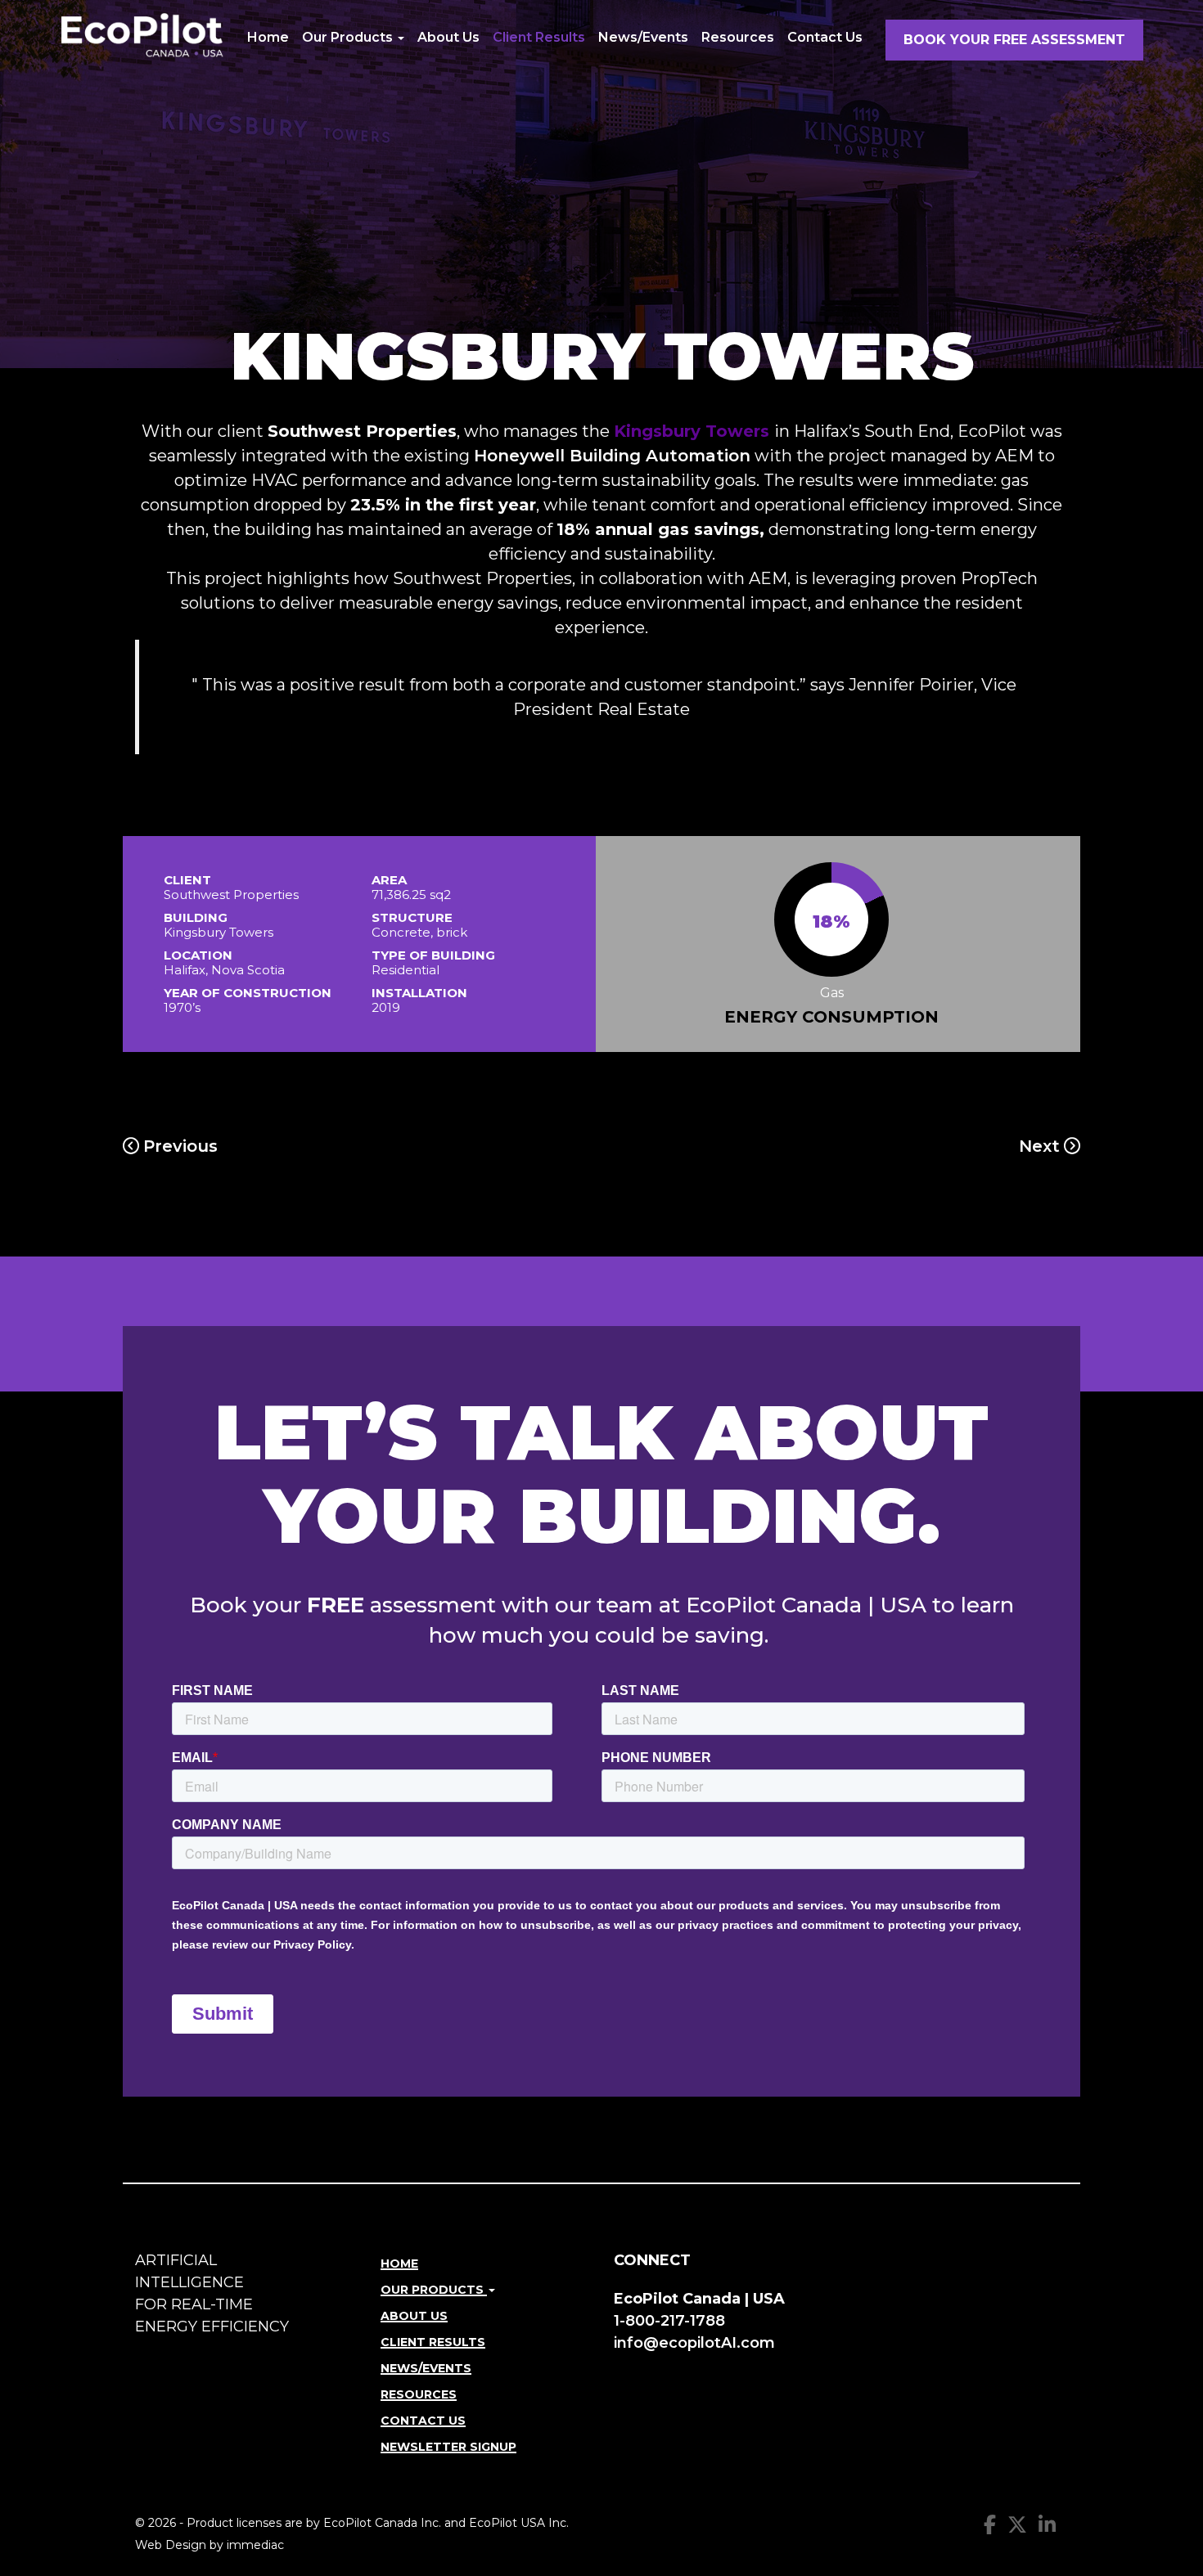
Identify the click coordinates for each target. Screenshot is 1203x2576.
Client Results (539, 37)
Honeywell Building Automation (612, 456)
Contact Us (825, 37)
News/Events (643, 37)
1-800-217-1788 (669, 2321)
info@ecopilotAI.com (694, 2343)
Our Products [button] (349, 37)
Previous (180, 1146)
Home (268, 37)
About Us (448, 37)
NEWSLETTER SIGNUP (448, 2447)
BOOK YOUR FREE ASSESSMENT (1014, 40)
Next (1039, 1146)
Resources (738, 37)
